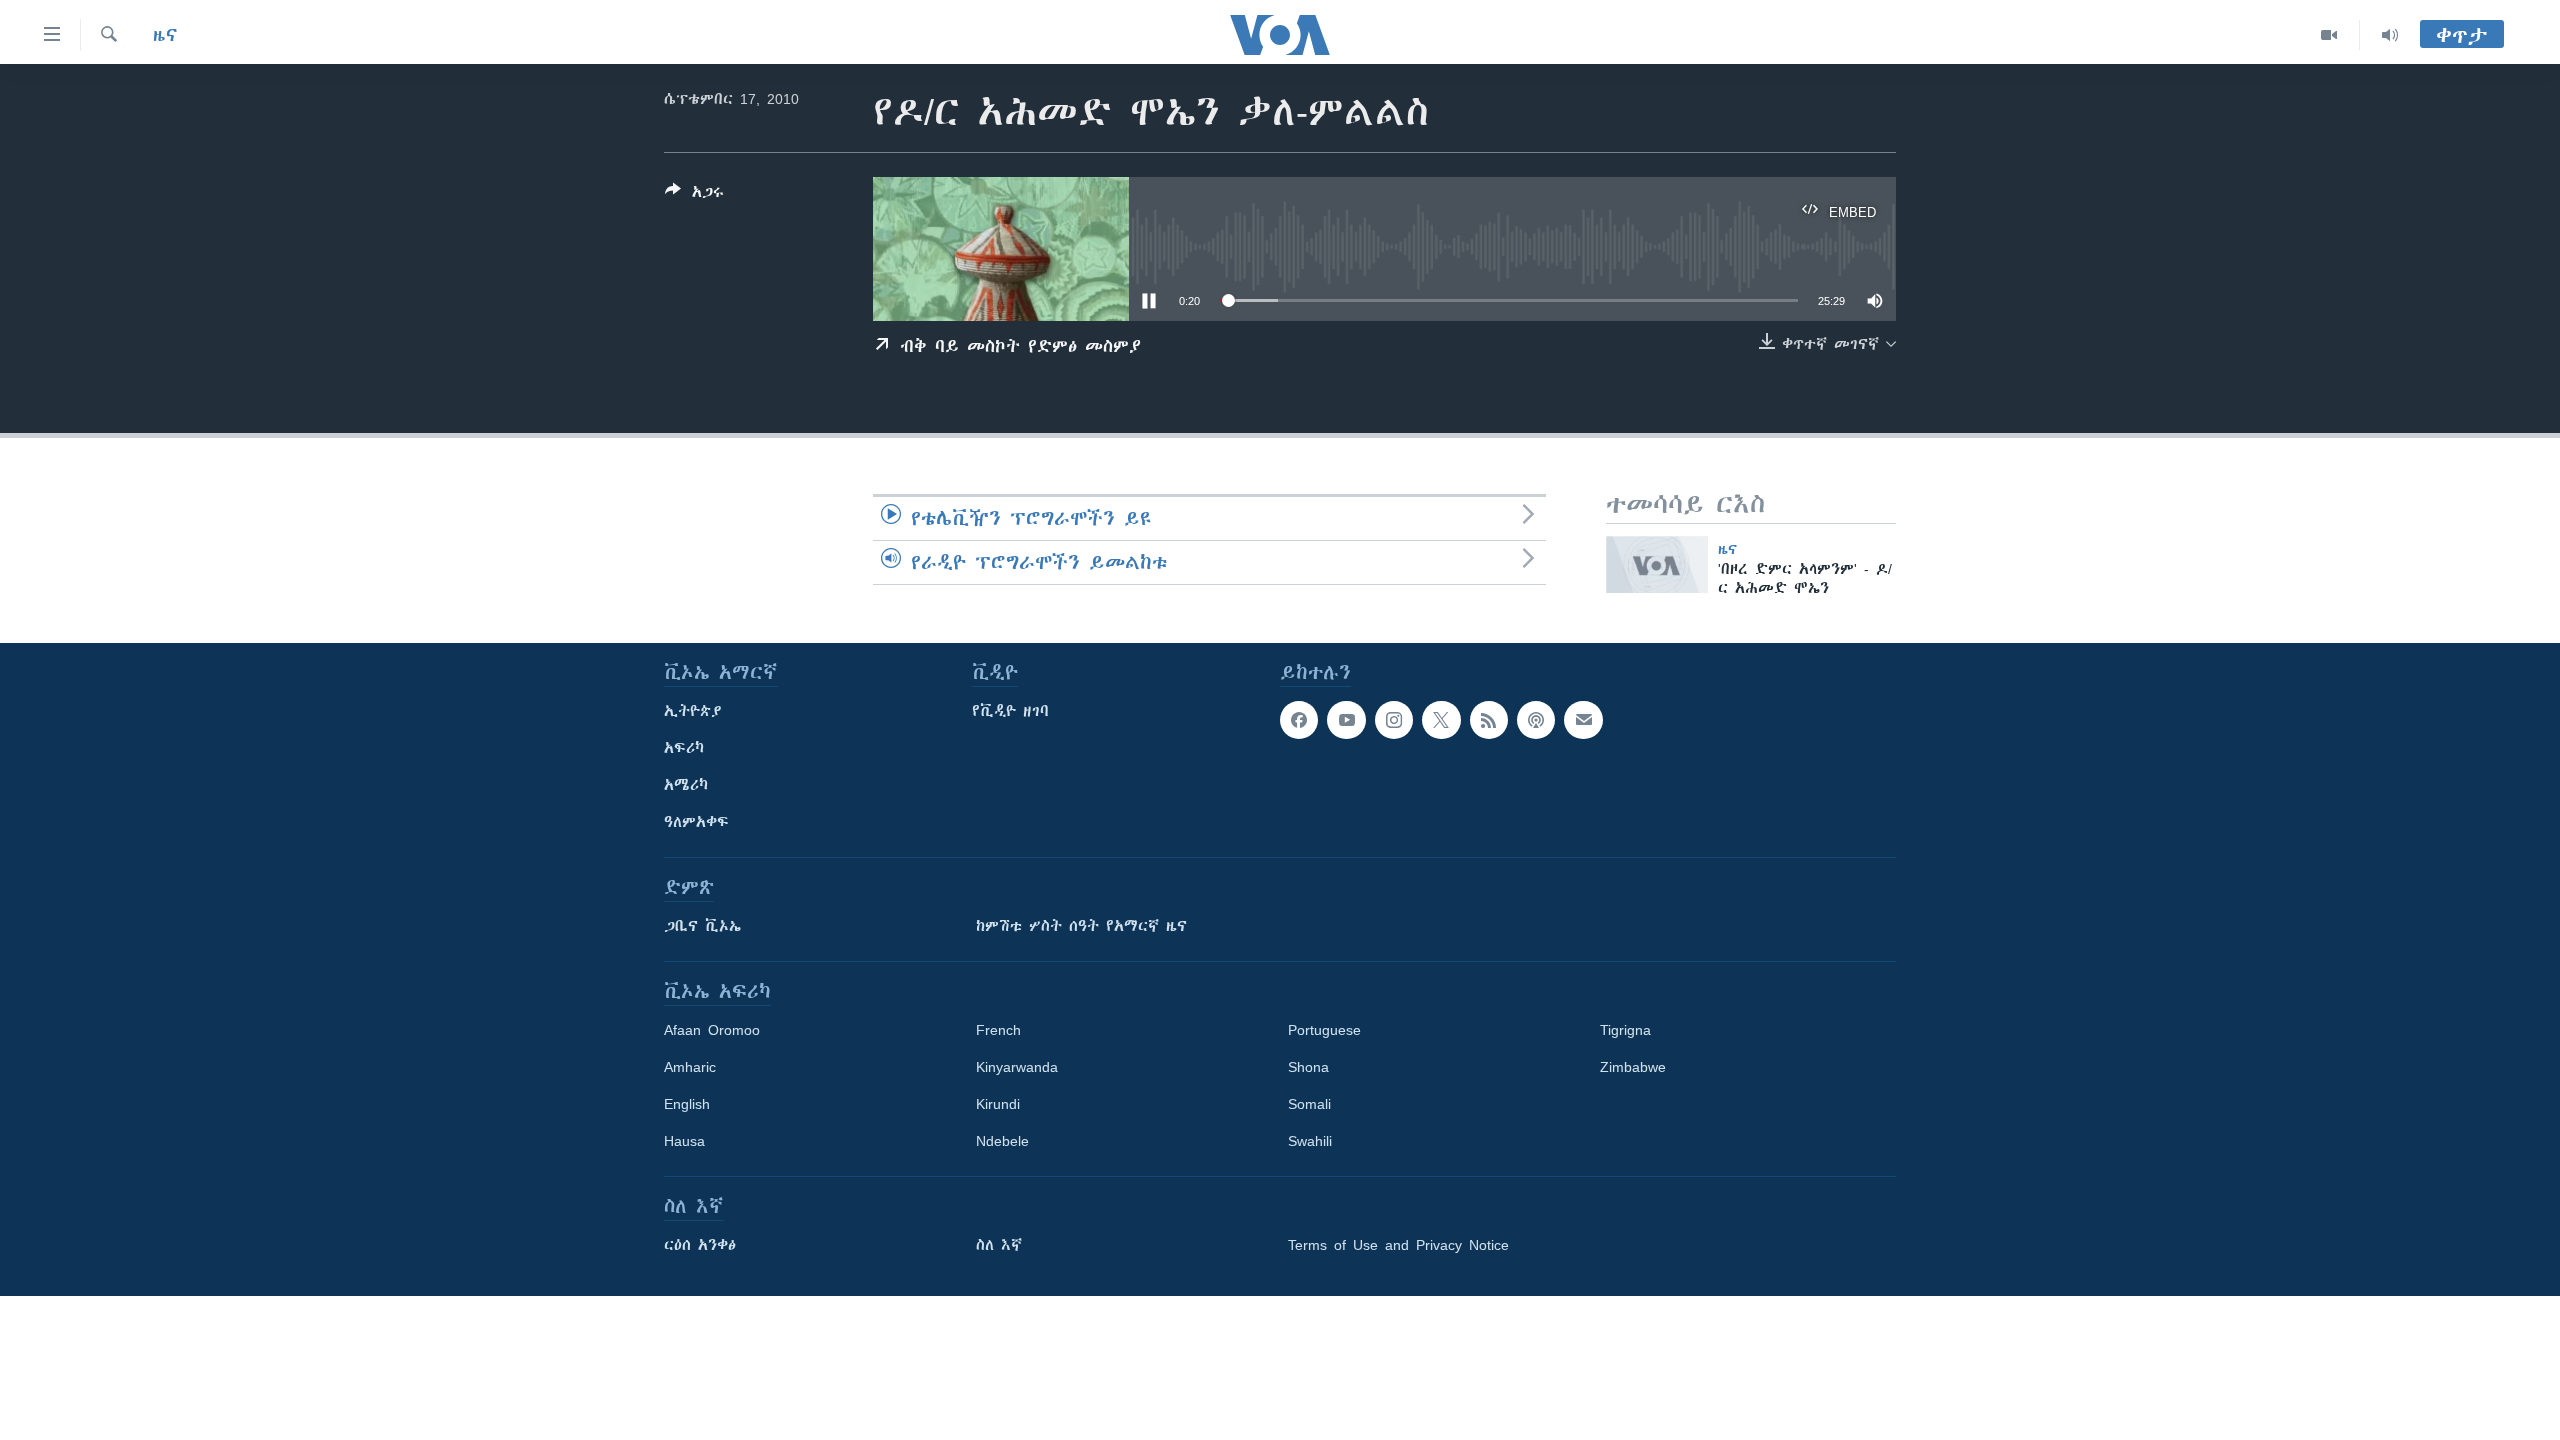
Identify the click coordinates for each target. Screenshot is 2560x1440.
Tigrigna (1625, 1030)
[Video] (2329, 35)
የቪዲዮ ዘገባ (1010, 711)
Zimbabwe (1633, 1067)
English (687, 1104)
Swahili (1310, 1141)
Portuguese (1324, 1030)
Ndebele (1002, 1141)
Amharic (690, 1067)
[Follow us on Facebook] (1299, 720)
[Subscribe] (1583, 720)
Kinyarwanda (1017, 1067)
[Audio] (2390, 35)
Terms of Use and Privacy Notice (1398, 1245)
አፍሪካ (684, 748)
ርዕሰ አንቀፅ (700, 1245)
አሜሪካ (686, 785)
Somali (1309, 1104)
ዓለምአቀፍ (696, 822)
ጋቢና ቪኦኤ (702, 926)
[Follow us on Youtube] (1346, 720)
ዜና (165, 35)
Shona (1308, 1067)
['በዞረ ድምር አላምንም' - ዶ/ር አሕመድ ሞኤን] (1657, 564)
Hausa (684, 1141)
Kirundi (998, 1104)
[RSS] (1489, 720)
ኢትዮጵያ (693, 711)
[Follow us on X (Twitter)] (1441, 720)
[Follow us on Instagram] (1394, 720)
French (998, 1030)
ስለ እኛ (999, 1245)
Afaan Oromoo (712, 1030)
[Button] (694, 195)
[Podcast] (1536, 720)
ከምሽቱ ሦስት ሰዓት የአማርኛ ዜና (1081, 926)
